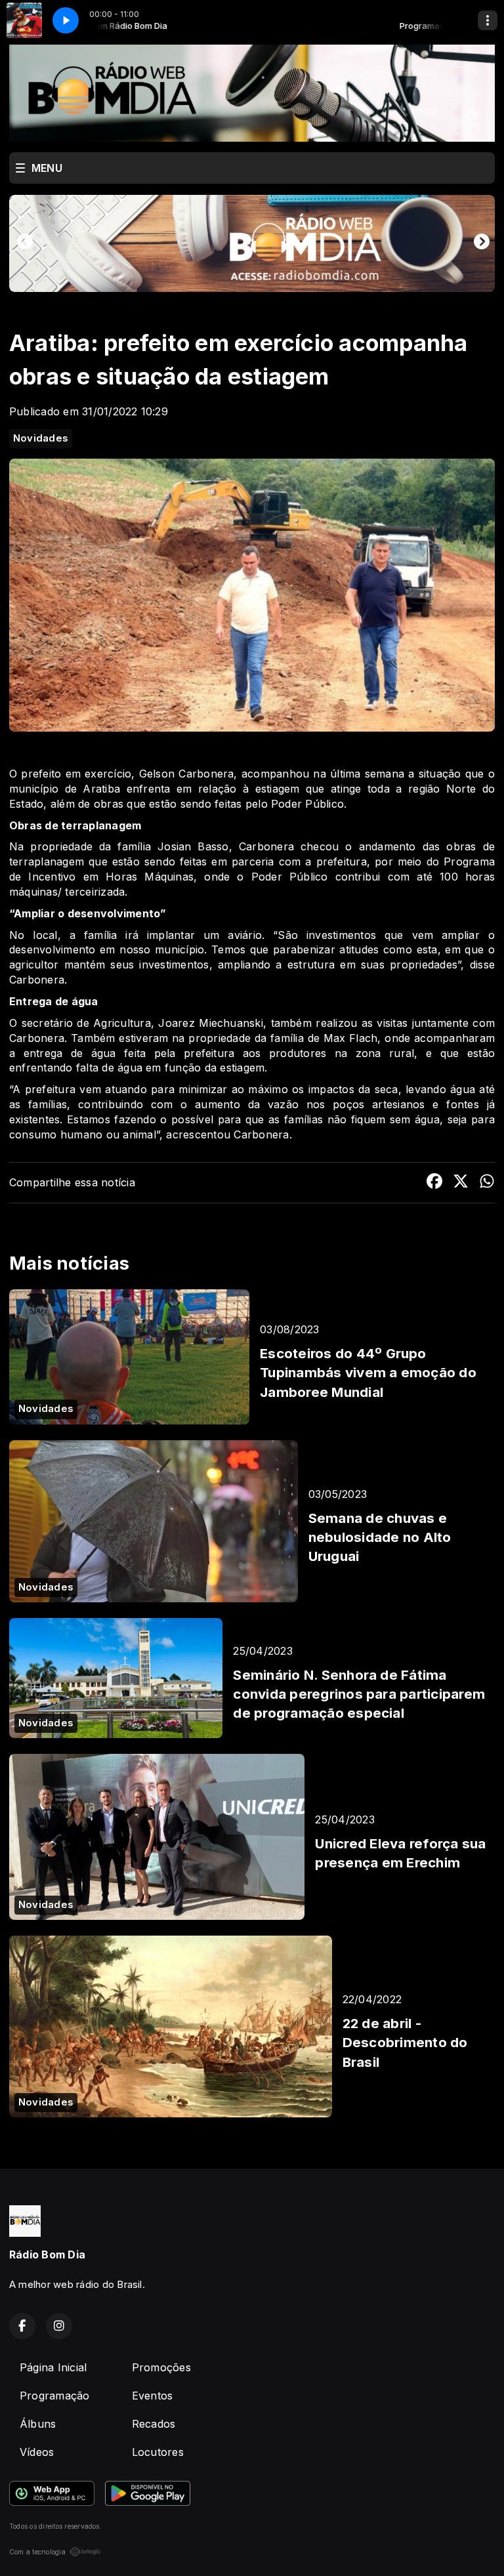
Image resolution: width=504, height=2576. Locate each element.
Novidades (41, 438)
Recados (154, 2424)
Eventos (153, 2396)
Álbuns (38, 2424)
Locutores (158, 2452)
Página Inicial (53, 2367)
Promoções (161, 2367)
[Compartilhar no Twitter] (461, 1183)
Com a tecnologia (37, 2552)
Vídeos (37, 2452)
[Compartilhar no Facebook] (434, 1183)
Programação (55, 2396)
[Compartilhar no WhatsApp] (487, 1183)
